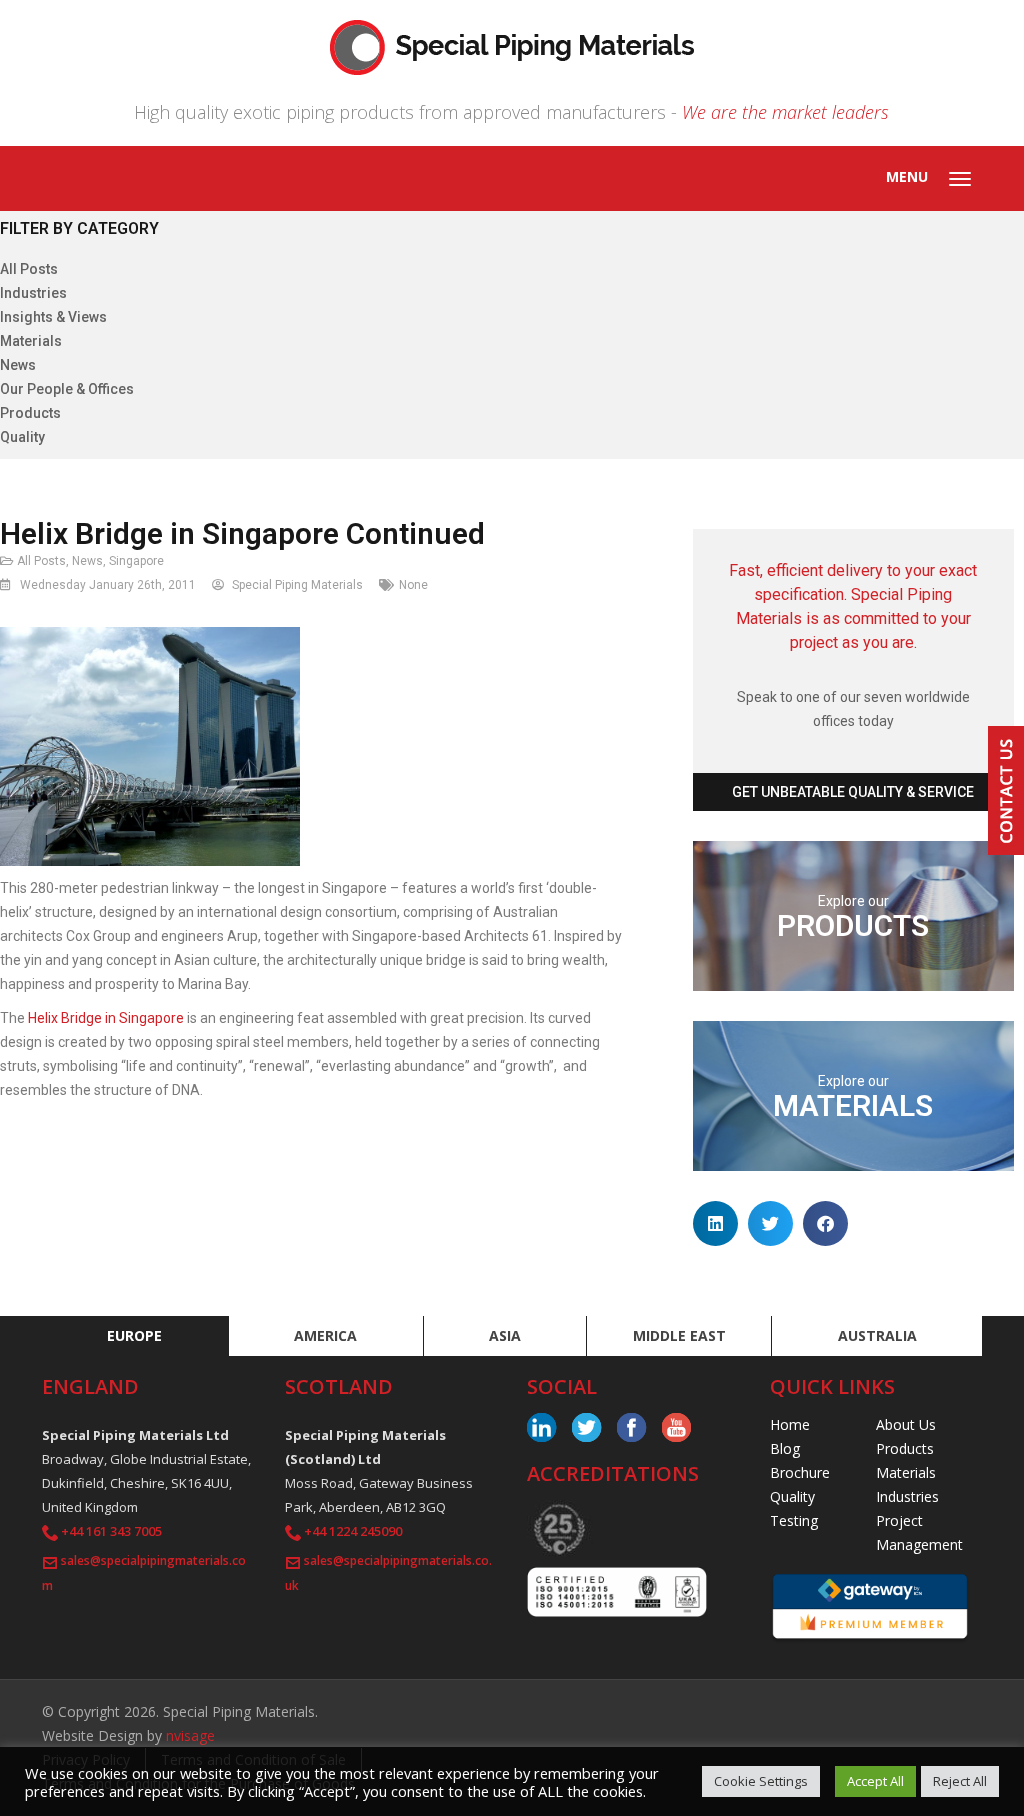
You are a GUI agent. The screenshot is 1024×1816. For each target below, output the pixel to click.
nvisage (190, 1735)
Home (790, 1424)
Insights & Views (53, 317)
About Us (906, 1424)
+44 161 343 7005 (111, 1531)
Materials (31, 341)
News (18, 365)
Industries (33, 293)
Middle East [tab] (679, 1335)
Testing (794, 1520)
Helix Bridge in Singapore (106, 1018)
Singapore (136, 561)
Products (30, 413)
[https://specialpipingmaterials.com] (512, 45)
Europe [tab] (134, 1335)
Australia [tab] (877, 1335)
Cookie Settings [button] (761, 1781)
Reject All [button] (960, 1781)
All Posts (29, 269)
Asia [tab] (505, 1335)
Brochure (800, 1472)
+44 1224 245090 (353, 1531)
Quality (22, 437)
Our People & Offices (67, 389)
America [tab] (325, 1335)
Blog (785, 1448)
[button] (715, 1223)
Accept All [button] (875, 1781)
